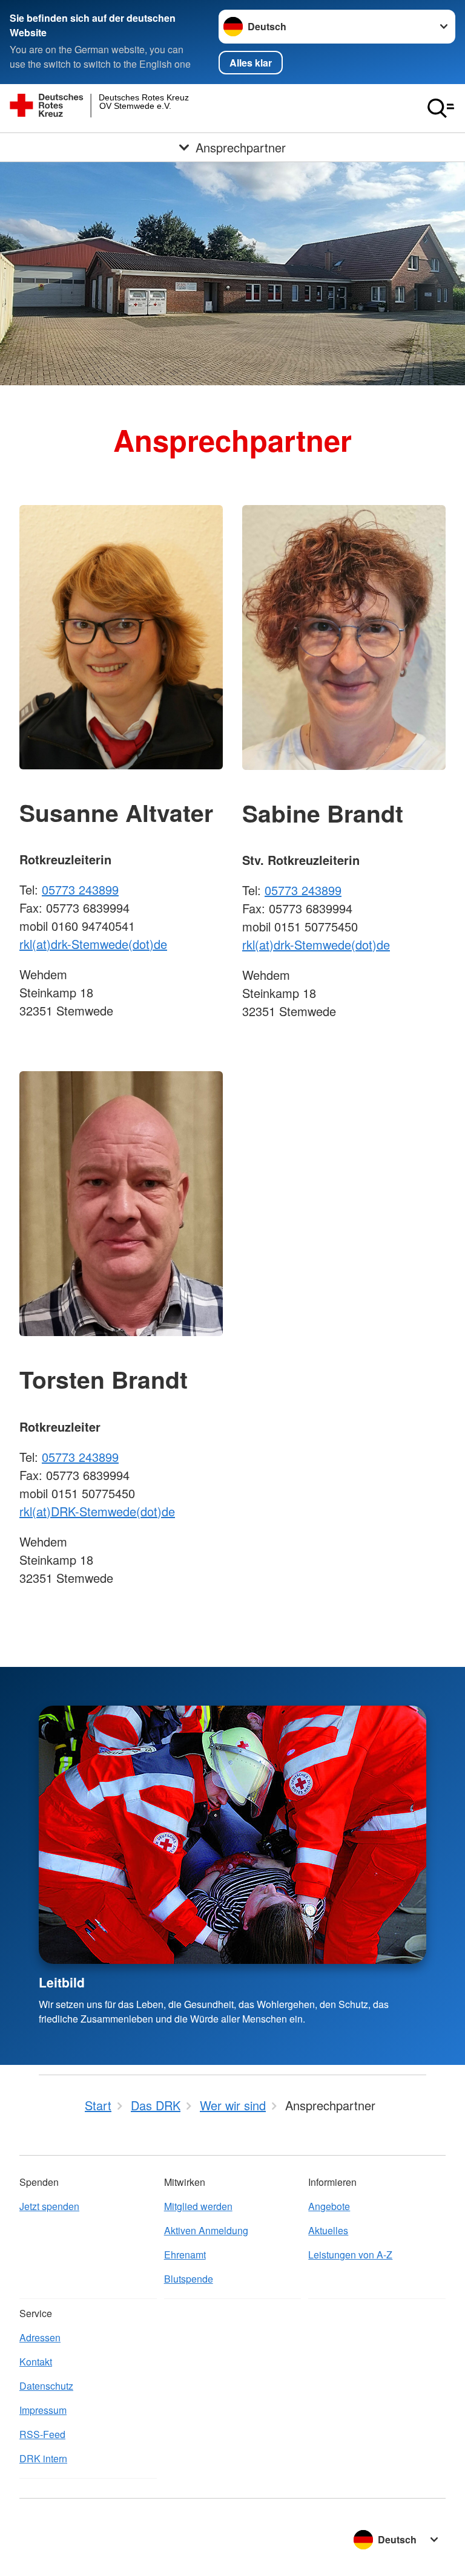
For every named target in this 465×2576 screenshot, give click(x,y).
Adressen (40, 2337)
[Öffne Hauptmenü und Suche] (441, 108)
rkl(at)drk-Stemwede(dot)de (93, 944)
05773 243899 (80, 889)
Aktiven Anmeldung (206, 2230)
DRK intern (43, 2458)
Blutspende (189, 2279)
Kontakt (36, 2362)
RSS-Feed (42, 2434)
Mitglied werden (198, 2206)
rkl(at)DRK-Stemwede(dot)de (97, 1511)
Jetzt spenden (49, 2206)
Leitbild (62, 1982)
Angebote (329, 2206)
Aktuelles (328, 2230)
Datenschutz (46, 2386)
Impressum (43, 2410)
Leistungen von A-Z (350, 2255)
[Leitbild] (232, 1835)
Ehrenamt (185, 2255)
